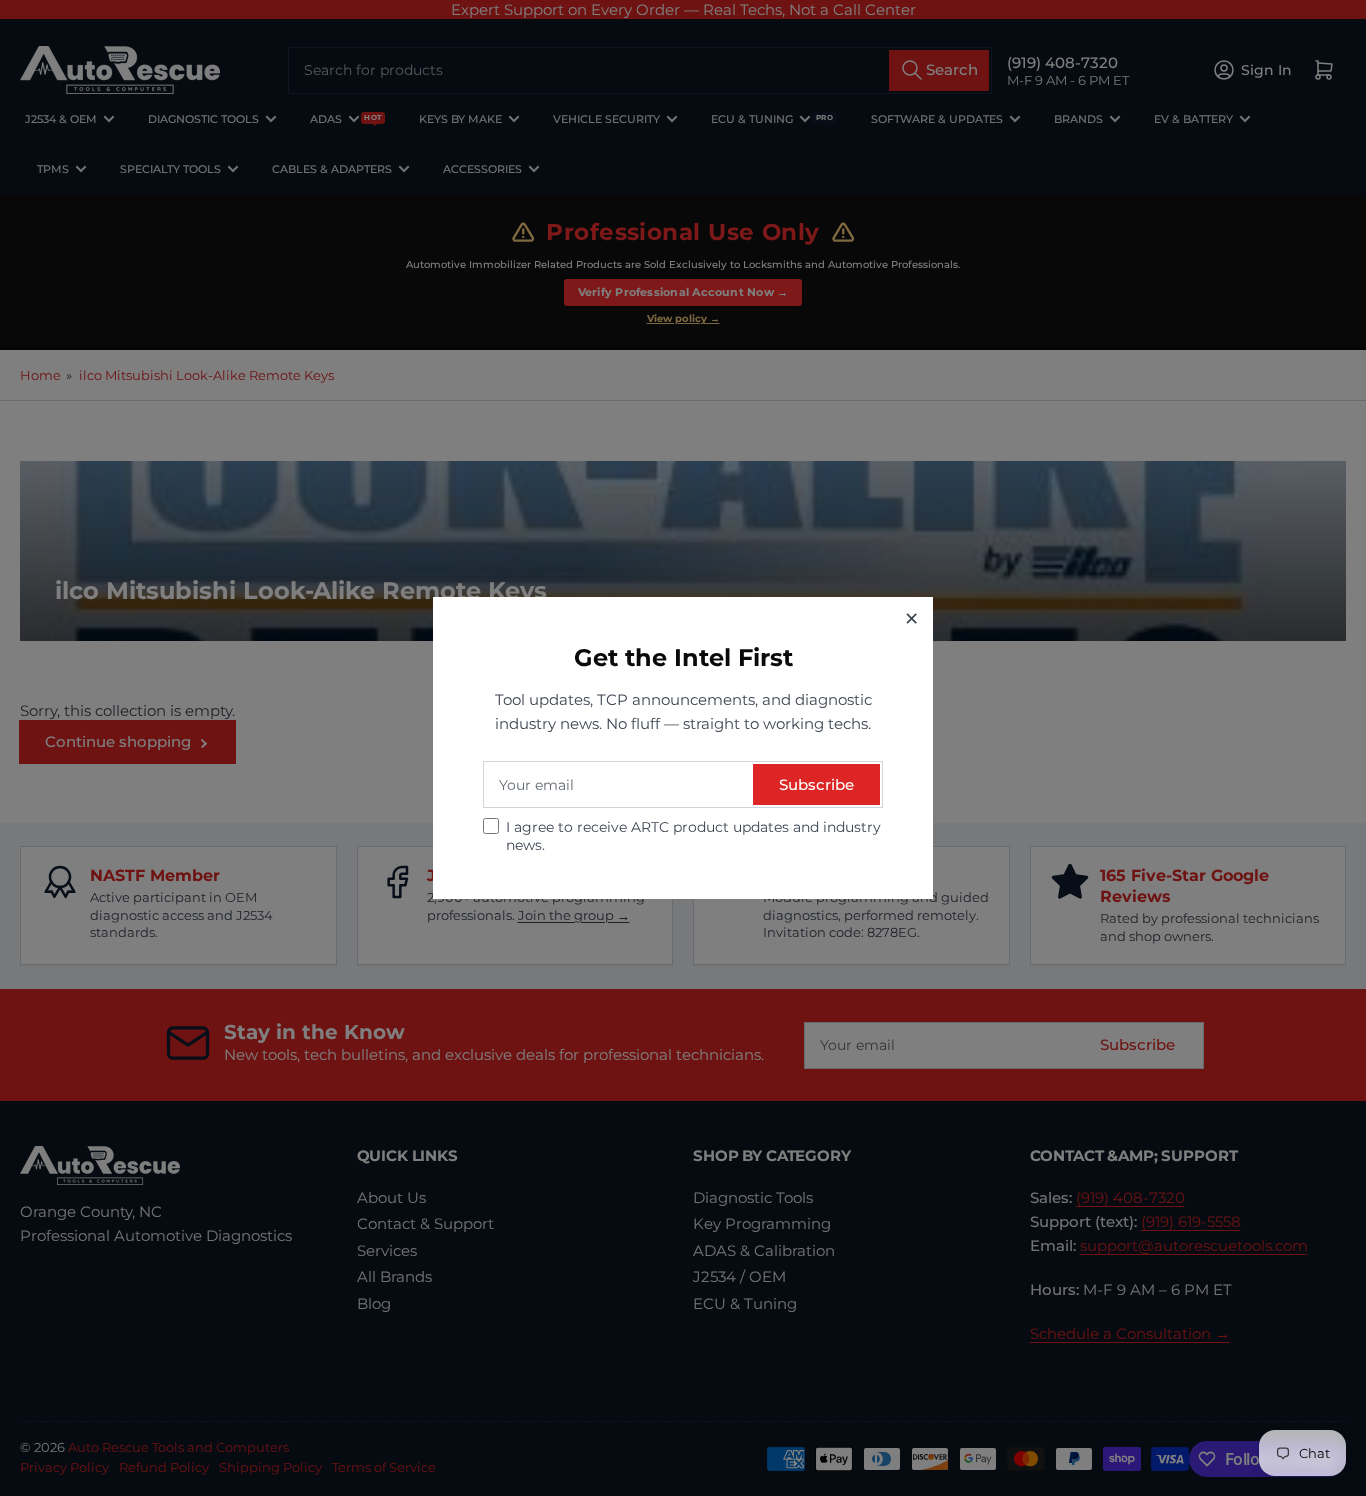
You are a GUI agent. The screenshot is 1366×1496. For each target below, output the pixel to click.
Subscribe (816, 784)
